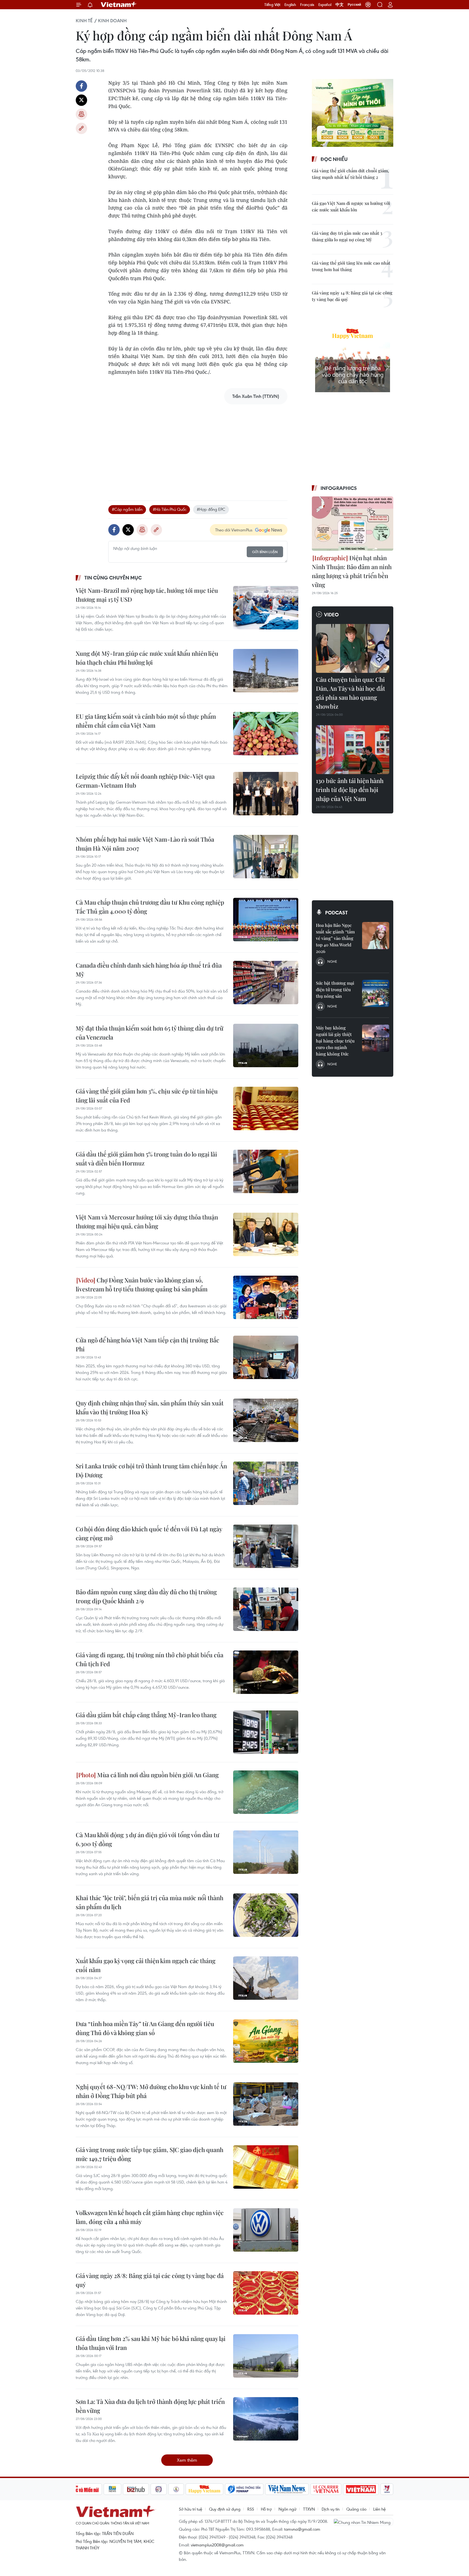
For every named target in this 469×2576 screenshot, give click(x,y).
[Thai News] (176, 2489)
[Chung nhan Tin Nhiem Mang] (363, 2522)
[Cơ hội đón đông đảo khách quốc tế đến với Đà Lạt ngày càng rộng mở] (266, 1546)
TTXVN (309, 2509)
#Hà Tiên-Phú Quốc (170, 509)
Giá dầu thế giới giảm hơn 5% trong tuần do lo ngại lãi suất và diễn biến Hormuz (146, 1159)
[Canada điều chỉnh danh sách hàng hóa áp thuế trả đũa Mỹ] (266, 983)
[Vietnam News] (287, 2489)
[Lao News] (159, 2489)
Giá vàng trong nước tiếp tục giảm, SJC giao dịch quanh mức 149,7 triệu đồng (150, 2154)
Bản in (81, 114)
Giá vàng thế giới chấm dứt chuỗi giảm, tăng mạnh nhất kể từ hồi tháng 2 (350, 174)
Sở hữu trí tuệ (191, 2509)
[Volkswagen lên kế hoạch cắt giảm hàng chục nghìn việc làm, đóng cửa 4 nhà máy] (266, 2230)
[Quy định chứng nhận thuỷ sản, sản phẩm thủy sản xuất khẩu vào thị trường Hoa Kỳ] (266, 1420)
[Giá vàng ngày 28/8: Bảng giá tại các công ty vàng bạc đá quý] (266, 2293)
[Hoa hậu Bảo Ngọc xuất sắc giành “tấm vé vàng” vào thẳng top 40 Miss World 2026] (376, 936)
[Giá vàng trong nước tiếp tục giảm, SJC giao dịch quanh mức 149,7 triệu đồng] (266, 2167)
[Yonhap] (244, 2489)
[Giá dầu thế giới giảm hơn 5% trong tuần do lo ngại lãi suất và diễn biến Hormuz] (266, 1171)
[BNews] (113, 2489)
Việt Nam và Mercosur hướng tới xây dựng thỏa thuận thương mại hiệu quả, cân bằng (147, 1222)
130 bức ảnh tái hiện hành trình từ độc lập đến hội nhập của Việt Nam (350, 790)
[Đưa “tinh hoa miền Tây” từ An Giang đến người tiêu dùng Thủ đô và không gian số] (266, 2041)
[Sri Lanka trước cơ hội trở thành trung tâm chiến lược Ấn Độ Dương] (266, 1483)
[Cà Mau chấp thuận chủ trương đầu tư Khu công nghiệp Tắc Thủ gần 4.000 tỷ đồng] (266, 920)
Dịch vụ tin (331, 2509)
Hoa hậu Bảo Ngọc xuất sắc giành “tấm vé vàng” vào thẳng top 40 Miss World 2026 (335, 938)
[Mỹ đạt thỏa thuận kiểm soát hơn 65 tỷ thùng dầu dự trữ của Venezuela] (266, 1045)
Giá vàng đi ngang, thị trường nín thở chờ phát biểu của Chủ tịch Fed (150, 1659)
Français (307, 5)
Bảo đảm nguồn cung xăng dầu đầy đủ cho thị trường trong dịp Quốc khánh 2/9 (146, 1596)
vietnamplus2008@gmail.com (217, 2545)
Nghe (332, 961)
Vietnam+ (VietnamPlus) (119, 5)
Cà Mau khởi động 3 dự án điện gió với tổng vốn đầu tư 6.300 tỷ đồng (148, 1839)
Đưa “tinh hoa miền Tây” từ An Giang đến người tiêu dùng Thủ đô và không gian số (145, 2028)
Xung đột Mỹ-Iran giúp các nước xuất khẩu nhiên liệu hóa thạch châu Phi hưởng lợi (147, 658)
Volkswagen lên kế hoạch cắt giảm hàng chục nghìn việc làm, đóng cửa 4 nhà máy (150, 2217)
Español (325, 5)
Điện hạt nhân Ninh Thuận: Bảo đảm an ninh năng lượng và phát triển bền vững (352, 571)
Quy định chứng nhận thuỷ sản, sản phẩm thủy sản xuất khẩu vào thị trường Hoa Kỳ (150, 1407)
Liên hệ (379, 2509)
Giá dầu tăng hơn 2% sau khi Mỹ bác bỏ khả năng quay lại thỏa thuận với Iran (151, 2343)
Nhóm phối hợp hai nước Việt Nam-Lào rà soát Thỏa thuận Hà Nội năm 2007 (145, 844)
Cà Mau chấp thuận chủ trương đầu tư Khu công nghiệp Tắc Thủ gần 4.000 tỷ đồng (150, 907)
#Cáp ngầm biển (127, 509)
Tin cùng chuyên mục (113, 578)
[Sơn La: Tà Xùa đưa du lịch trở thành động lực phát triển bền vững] (266, 2419)
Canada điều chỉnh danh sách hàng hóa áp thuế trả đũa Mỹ (149, 970)
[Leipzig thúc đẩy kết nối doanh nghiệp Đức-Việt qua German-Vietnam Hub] (266, 794)
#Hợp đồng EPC (211, 509)
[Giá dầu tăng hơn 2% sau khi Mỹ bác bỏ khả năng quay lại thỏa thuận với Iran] (266, 2356)
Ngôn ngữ (287, 2509)
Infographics (339, 488)
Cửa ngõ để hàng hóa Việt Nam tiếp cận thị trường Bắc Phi (148, 1344)
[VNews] (387, 2489)
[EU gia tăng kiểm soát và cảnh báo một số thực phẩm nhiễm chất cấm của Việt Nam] (266, 734)
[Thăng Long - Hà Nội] (368, 5)
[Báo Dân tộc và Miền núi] (82, 2489)
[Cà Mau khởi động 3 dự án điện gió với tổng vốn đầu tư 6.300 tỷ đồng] (266, 1852)
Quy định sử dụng (225, 2509)
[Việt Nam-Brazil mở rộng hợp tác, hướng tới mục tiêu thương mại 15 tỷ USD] (266, 608)
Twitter (81, 100)
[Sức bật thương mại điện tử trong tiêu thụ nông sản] (376, 993)
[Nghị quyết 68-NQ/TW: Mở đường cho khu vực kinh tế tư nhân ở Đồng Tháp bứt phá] (266, 2104)
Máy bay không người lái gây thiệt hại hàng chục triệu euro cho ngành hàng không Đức (335, 1041)
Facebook (81, 86)
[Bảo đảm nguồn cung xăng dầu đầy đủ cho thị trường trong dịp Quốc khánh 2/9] (266, 1609)
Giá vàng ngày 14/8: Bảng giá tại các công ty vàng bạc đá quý (352, 296)
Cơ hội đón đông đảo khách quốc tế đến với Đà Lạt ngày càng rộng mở (149, 1533)
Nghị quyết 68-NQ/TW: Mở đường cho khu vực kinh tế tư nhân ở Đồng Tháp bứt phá (151, 2091)
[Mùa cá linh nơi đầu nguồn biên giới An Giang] (266, 1792)
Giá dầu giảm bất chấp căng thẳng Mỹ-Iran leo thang (146, 1715)
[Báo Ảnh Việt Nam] (361, 2489)
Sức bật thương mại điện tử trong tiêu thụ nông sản (335, 989)
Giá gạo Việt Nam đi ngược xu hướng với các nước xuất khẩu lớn (351, 206)
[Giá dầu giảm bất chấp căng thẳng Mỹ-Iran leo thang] (266, 1732)
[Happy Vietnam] (205, 2489)
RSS (251, 2509)
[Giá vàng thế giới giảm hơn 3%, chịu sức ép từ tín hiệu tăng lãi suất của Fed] (266, 1108)
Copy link (81, 128)
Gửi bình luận (265, 552)
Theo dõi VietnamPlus (234, 530)
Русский (354, 5)
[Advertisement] (198, 447)
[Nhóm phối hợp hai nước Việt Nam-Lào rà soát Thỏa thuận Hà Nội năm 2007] (266, 857)
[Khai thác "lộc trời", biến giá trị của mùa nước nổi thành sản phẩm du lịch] (266, 1915)
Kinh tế (84, 21)
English (290, 5)
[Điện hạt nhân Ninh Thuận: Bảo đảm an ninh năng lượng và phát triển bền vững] (353, 524)
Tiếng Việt (272, 5)
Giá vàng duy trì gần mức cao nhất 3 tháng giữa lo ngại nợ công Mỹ (347, 236)
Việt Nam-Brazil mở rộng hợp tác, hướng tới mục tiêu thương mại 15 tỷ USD (147, 595)
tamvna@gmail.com (302, 2529)
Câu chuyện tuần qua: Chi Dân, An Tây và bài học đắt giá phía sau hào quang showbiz (351, 693)
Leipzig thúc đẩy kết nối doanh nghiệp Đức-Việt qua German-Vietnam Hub (145, 781)
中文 (340, 5)
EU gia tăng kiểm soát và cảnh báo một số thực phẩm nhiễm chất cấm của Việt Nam (146, 721)
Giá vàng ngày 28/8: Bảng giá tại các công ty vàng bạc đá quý (150, 2280)
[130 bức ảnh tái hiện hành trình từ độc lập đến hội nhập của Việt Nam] (353, 750)
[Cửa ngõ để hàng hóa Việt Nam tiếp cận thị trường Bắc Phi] (266, 1357)
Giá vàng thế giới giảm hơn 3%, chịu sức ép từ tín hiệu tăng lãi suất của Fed (147, 1096)
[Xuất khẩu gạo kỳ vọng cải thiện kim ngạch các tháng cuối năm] (266, 1978)
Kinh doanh (112, 21)
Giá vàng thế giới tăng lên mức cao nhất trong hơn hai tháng (351, 266)
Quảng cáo (356, 2509)
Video (331, 614)
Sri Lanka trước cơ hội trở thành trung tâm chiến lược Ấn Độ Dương (151, 1470)
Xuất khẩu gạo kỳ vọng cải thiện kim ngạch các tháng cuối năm (146, 1965)
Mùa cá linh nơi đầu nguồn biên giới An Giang (157, 1775)
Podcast (336, 912)
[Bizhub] (136, 2489)
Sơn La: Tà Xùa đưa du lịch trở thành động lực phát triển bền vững (150, 2406)
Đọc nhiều (334, 159)
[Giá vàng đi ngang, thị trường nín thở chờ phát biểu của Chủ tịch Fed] (266, 1672)
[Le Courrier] (326, 2489)
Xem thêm (187, 2460)
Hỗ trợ (266, 2509)
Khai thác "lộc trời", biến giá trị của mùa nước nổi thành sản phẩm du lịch (150, 1902)
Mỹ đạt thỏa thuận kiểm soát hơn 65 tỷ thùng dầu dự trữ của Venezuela (150, 1033)
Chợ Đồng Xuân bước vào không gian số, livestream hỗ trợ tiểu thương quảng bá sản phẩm (142, 1284)
